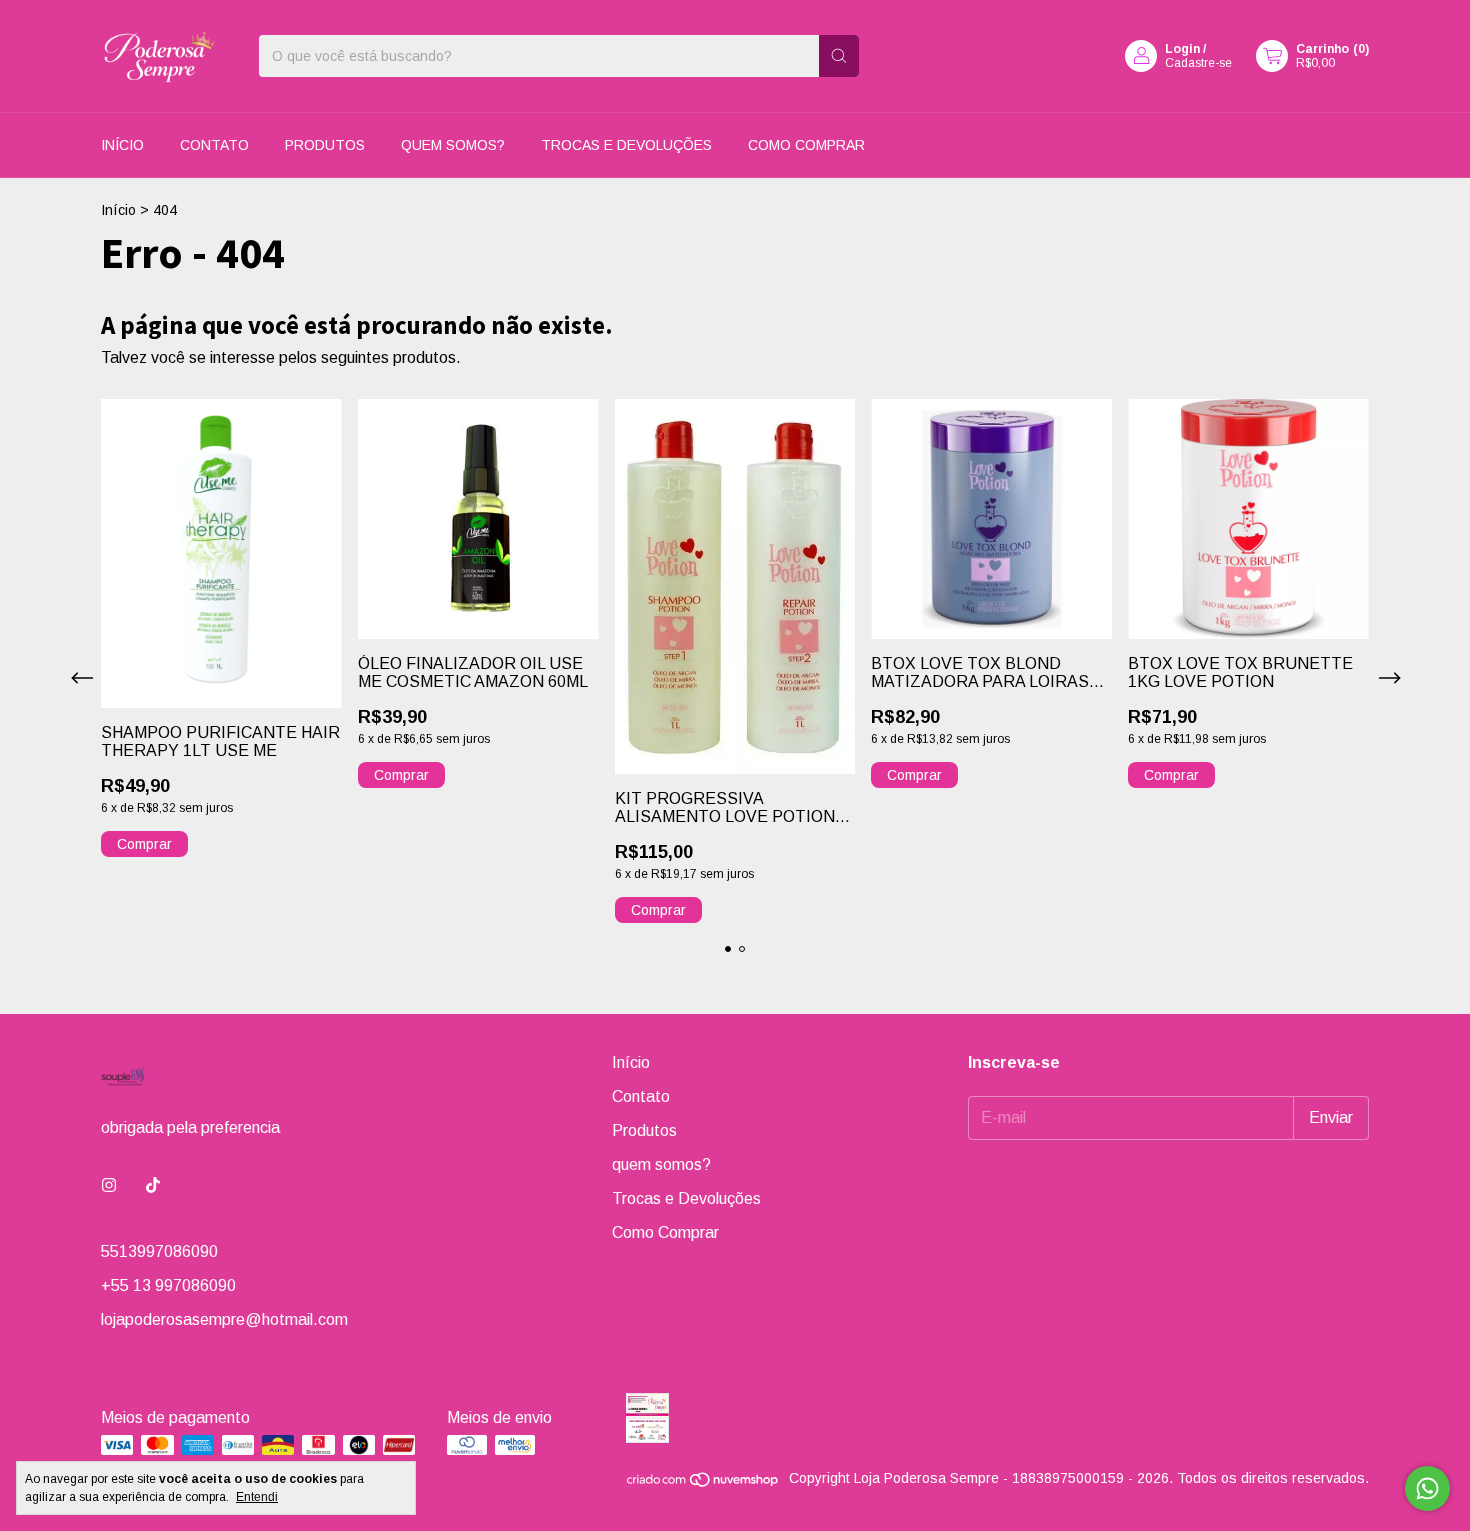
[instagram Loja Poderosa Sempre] (109, 1186)
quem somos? (453, 145)
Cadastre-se (1198, 63)
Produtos (325, 145)
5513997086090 (159, 1251)
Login (1182, 49)
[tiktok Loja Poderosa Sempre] (153, 1186)
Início (122, 145)
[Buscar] (839, 56)
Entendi (257, 1497)
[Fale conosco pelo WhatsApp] (1427, 1488)
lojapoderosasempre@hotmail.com (224, 1319)
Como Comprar (806, 145)
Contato (214, 145)
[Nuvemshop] (703, 1483)
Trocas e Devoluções (626, 145)
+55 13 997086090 (168, 1285)
